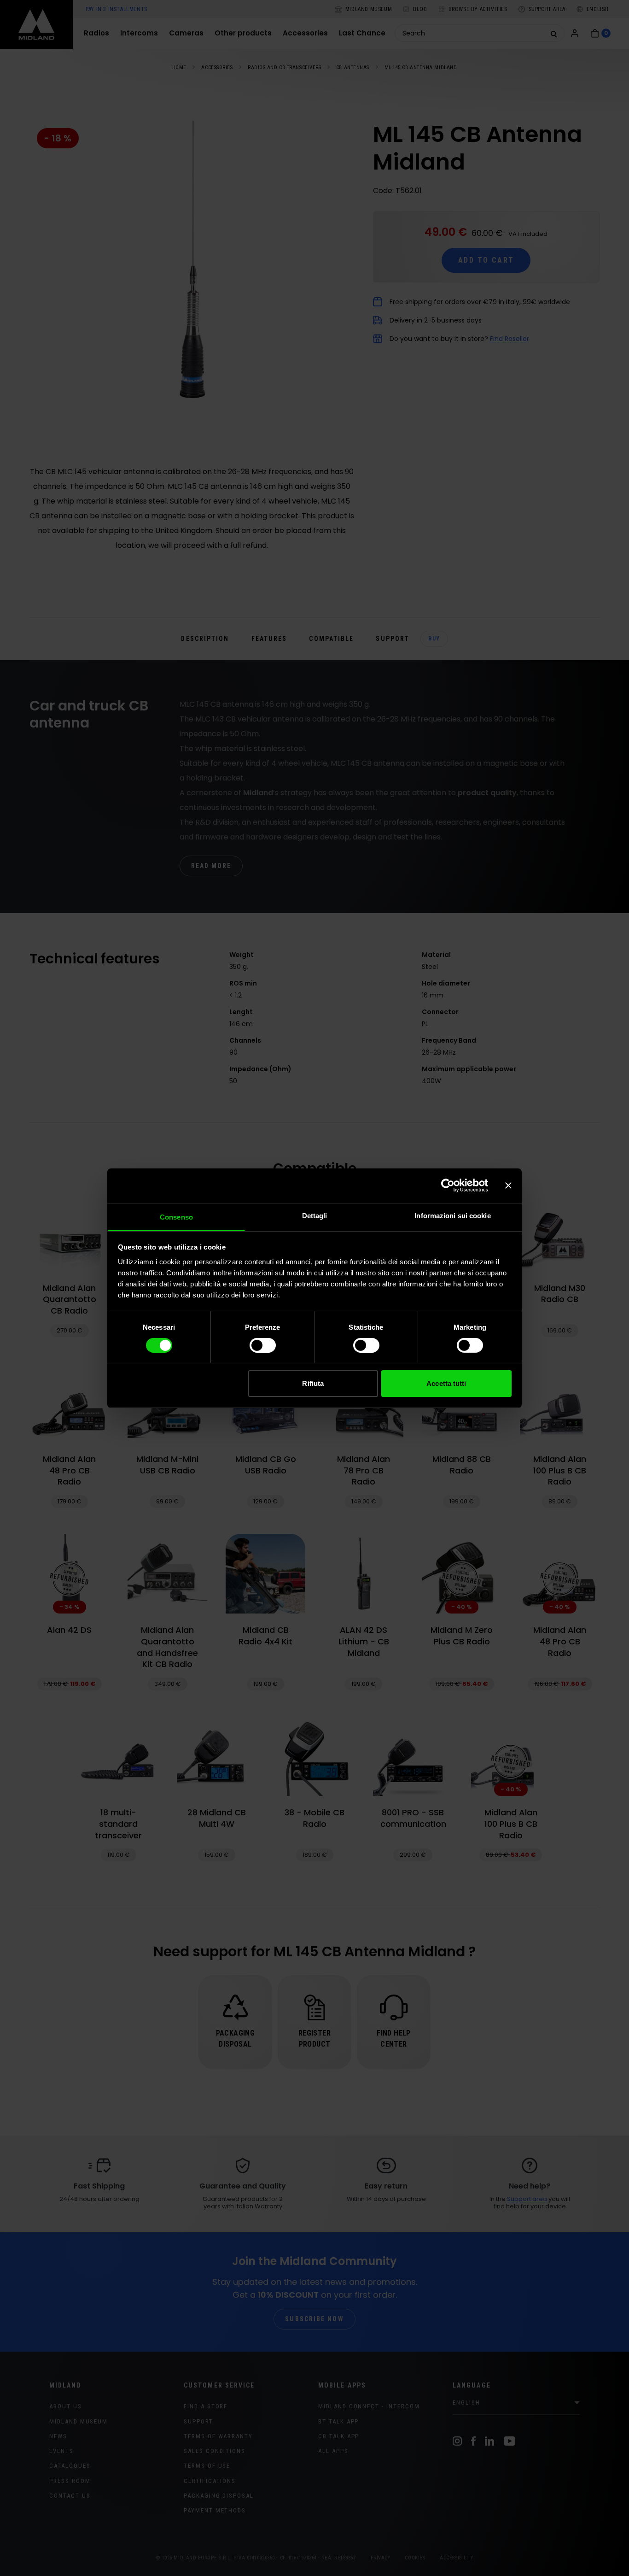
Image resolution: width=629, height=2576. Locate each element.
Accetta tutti (446, 1383)
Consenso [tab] (176, 1217)
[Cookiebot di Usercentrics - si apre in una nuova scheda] (448, 1185)
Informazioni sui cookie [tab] (452, 1215)
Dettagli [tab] (315, 1215)
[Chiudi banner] (508, 1185)
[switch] (263, 1345)
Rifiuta (313, 1383)
